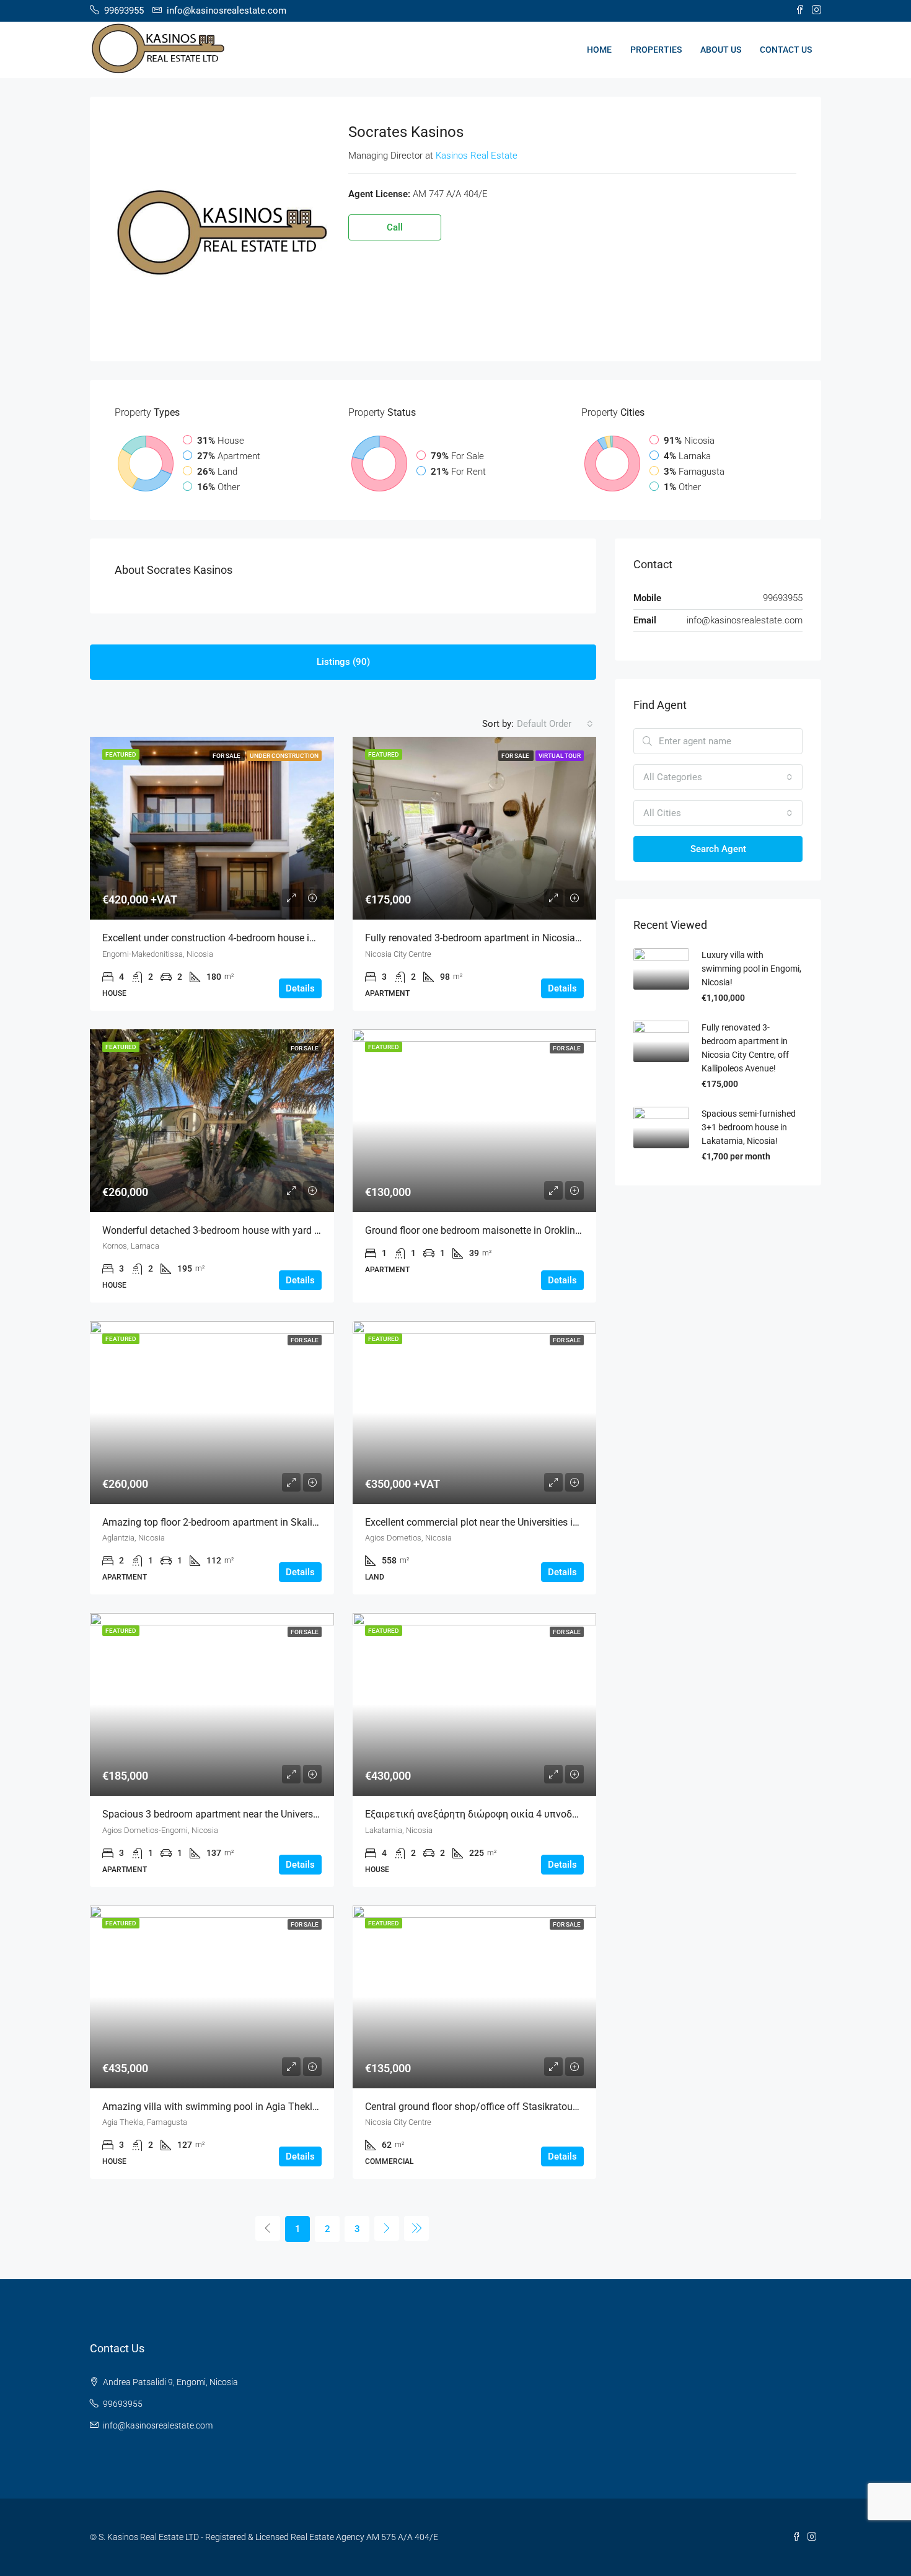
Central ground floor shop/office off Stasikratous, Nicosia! (491, 2107)
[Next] (387, 2228)
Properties (656, 50)
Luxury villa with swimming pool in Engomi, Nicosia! (751, 969)
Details (300, 988)
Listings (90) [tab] (343, 662)
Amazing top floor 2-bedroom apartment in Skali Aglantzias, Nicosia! (252, 1522)
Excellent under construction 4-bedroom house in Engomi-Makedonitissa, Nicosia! (280, 938)
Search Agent (718, 849)
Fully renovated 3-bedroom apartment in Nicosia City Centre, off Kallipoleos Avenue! (548, 938)
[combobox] (555, 724)
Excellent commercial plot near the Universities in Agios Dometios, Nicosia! (527, 1522)
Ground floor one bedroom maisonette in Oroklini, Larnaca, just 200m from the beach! (551, 1230)
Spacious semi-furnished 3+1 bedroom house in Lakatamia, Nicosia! (749, 1127)
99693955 (123, 2404)
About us (721, 50)
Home (599, 50)
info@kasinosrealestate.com (745, 620)
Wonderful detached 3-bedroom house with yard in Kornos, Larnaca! (250, 1230)
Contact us (786, 50)
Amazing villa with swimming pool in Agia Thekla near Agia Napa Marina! (263, 2107)
